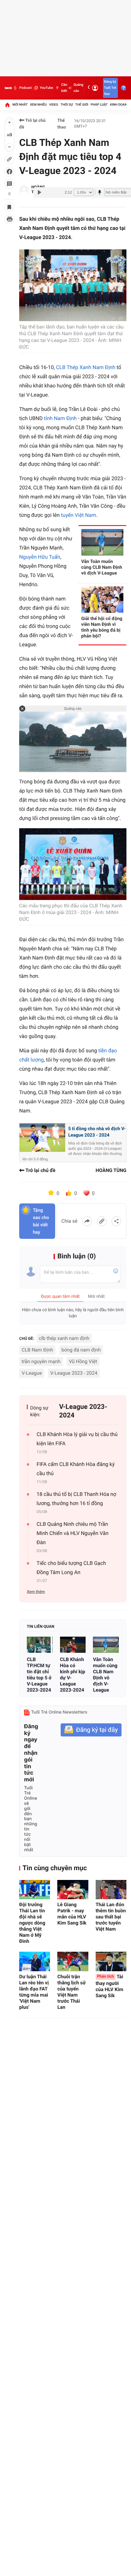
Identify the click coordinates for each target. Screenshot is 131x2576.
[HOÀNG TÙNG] (24, 190)
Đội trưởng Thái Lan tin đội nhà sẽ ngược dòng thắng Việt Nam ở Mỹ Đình (32, 1923)
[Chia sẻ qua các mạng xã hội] (116, 1221)
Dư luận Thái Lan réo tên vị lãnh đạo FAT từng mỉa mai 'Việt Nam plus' (34, 1992)
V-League (32, 1373)
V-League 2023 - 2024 (74, 1373)
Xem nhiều (38, 105)
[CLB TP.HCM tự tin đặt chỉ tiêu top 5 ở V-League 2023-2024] (40, 1645)
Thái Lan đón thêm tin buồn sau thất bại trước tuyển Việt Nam (111, 1917)
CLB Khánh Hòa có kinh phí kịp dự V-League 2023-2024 (73, 1675)
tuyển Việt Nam (78, 515)
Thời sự (67, 105)
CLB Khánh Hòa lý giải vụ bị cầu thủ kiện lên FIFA (77, 1439)
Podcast (25, 88)
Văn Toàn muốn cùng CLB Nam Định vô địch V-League (105, 1675)
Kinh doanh (120, 105)
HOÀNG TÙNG (111, 1170)
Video (54, 105)
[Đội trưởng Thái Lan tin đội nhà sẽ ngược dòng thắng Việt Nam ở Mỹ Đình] (35, 1890)
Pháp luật (99, 105)
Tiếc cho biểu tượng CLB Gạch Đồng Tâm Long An (71, 1568)
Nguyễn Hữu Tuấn (40, 557)
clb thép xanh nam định (64, 1338)
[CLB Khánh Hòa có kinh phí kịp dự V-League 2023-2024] (73, 1645)
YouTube (46, 88)
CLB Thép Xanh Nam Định (86, 368)
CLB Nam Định (37, 1350)
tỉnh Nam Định (60, 419)
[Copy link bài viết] (102, 1221)
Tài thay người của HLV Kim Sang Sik (110, 1986)
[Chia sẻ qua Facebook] (87, 1221)
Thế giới (82, 105)
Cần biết (64, 88)
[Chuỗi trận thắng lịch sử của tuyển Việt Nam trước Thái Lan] (73, 1961)
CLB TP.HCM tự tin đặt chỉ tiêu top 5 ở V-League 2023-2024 (39, 1675)
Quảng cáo (78, 88)
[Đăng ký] (91, 1730)
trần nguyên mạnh (41, 1361)
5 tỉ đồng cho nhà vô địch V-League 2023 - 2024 (97, 1132)
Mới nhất (20, 105)
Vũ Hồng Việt (83, 1361)
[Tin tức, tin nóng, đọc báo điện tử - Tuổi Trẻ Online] (8, 88)
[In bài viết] (9, 219)
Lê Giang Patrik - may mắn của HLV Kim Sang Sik (72, 1914)
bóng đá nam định (81, 1350)
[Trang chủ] (7, 105)
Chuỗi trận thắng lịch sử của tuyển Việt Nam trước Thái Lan (71, 1992)
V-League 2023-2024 (83, 1411)
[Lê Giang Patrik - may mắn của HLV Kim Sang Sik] (73, 1890)
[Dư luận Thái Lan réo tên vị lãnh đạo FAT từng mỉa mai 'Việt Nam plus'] (35, 1961)
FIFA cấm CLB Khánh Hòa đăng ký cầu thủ (76, 1469)
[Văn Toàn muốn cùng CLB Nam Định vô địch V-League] (106, 1645)
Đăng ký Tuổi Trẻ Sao (110, 88)
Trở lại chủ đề (32, 124)
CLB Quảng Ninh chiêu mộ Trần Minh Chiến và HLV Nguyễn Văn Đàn (73, 1533)
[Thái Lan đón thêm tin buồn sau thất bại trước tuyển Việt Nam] (111, 1890)
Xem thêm (36, 1592)
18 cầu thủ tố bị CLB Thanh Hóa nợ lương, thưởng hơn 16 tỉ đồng (76, 1499)
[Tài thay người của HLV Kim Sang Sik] (111, 1961)
